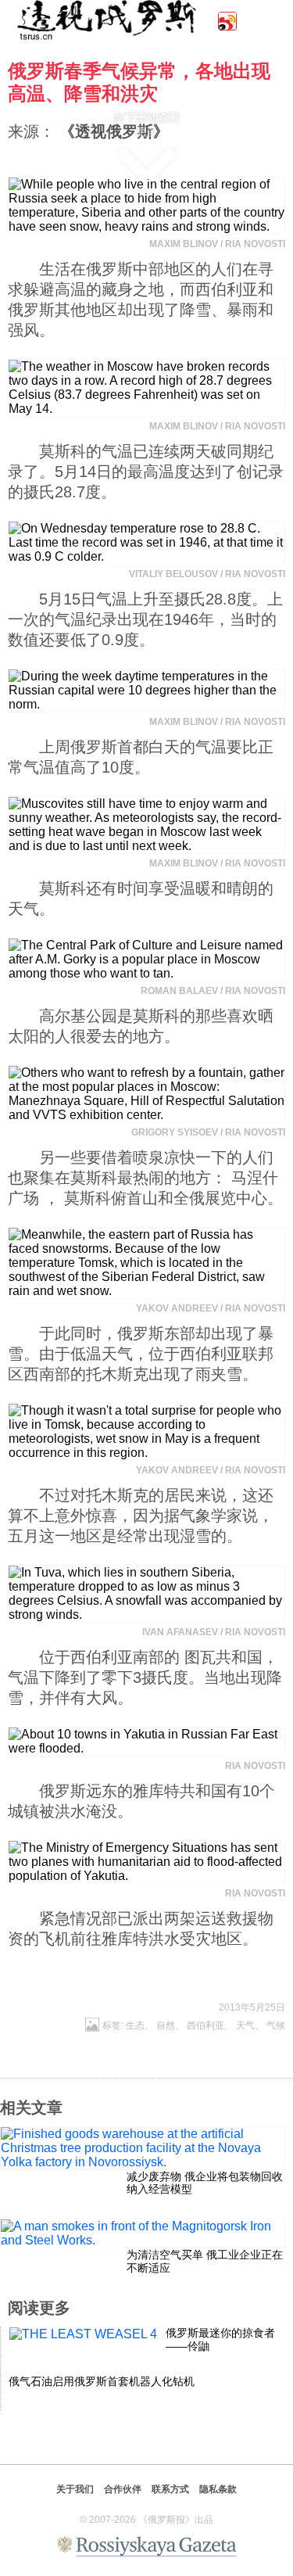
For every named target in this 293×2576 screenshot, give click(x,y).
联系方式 (170, 2489)
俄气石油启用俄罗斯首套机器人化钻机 (102, 2381)
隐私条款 (218, 2489)
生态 (135, 2025)
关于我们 (75, 2489)
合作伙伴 (123, 2489)
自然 (166, 2025)
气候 (276, 2025)
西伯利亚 (205, 2025)
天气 (245, 2025)
